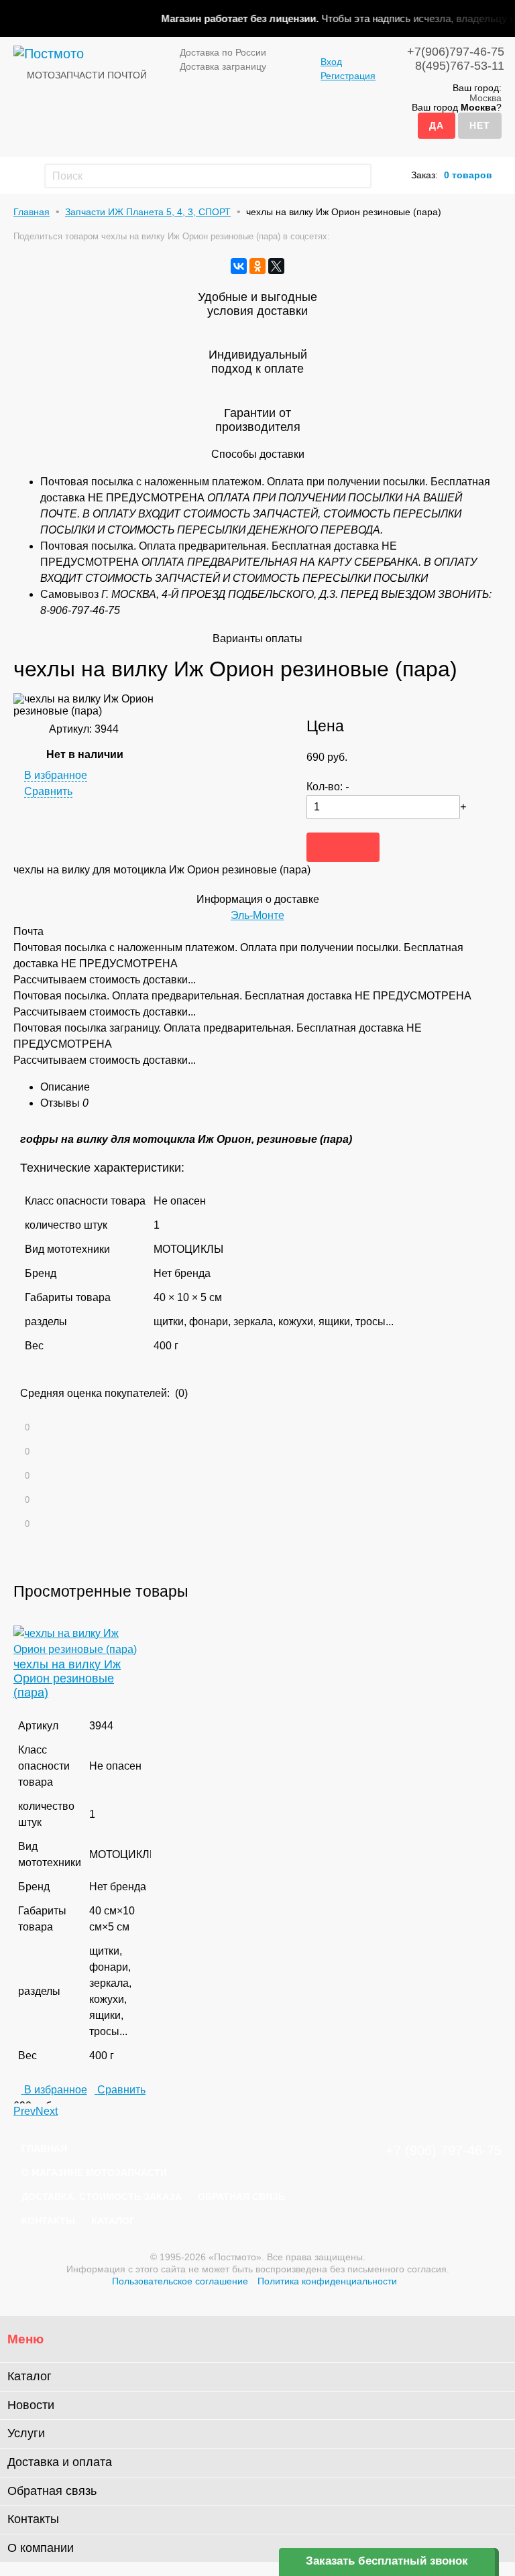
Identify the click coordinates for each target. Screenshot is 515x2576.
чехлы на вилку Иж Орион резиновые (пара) (67, 1678)
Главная (32, 212)
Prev (24, 2111)
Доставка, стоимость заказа (102, 2197)
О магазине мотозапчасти (94, 2172)
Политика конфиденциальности (327, 2281)
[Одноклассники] (257, 266)
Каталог (113, 2221)
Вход (331, 62)
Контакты (48, 2221)
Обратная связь (241, 2197)
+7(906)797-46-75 (456, 52)
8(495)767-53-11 (460, 66)
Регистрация (348, 76)
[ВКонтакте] (239, 266)
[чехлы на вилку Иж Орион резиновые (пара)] (82, 1649)
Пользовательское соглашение (180, 2281)
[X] (276, 266)
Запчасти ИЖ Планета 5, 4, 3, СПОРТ (148, 212)
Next (47, 2111)
